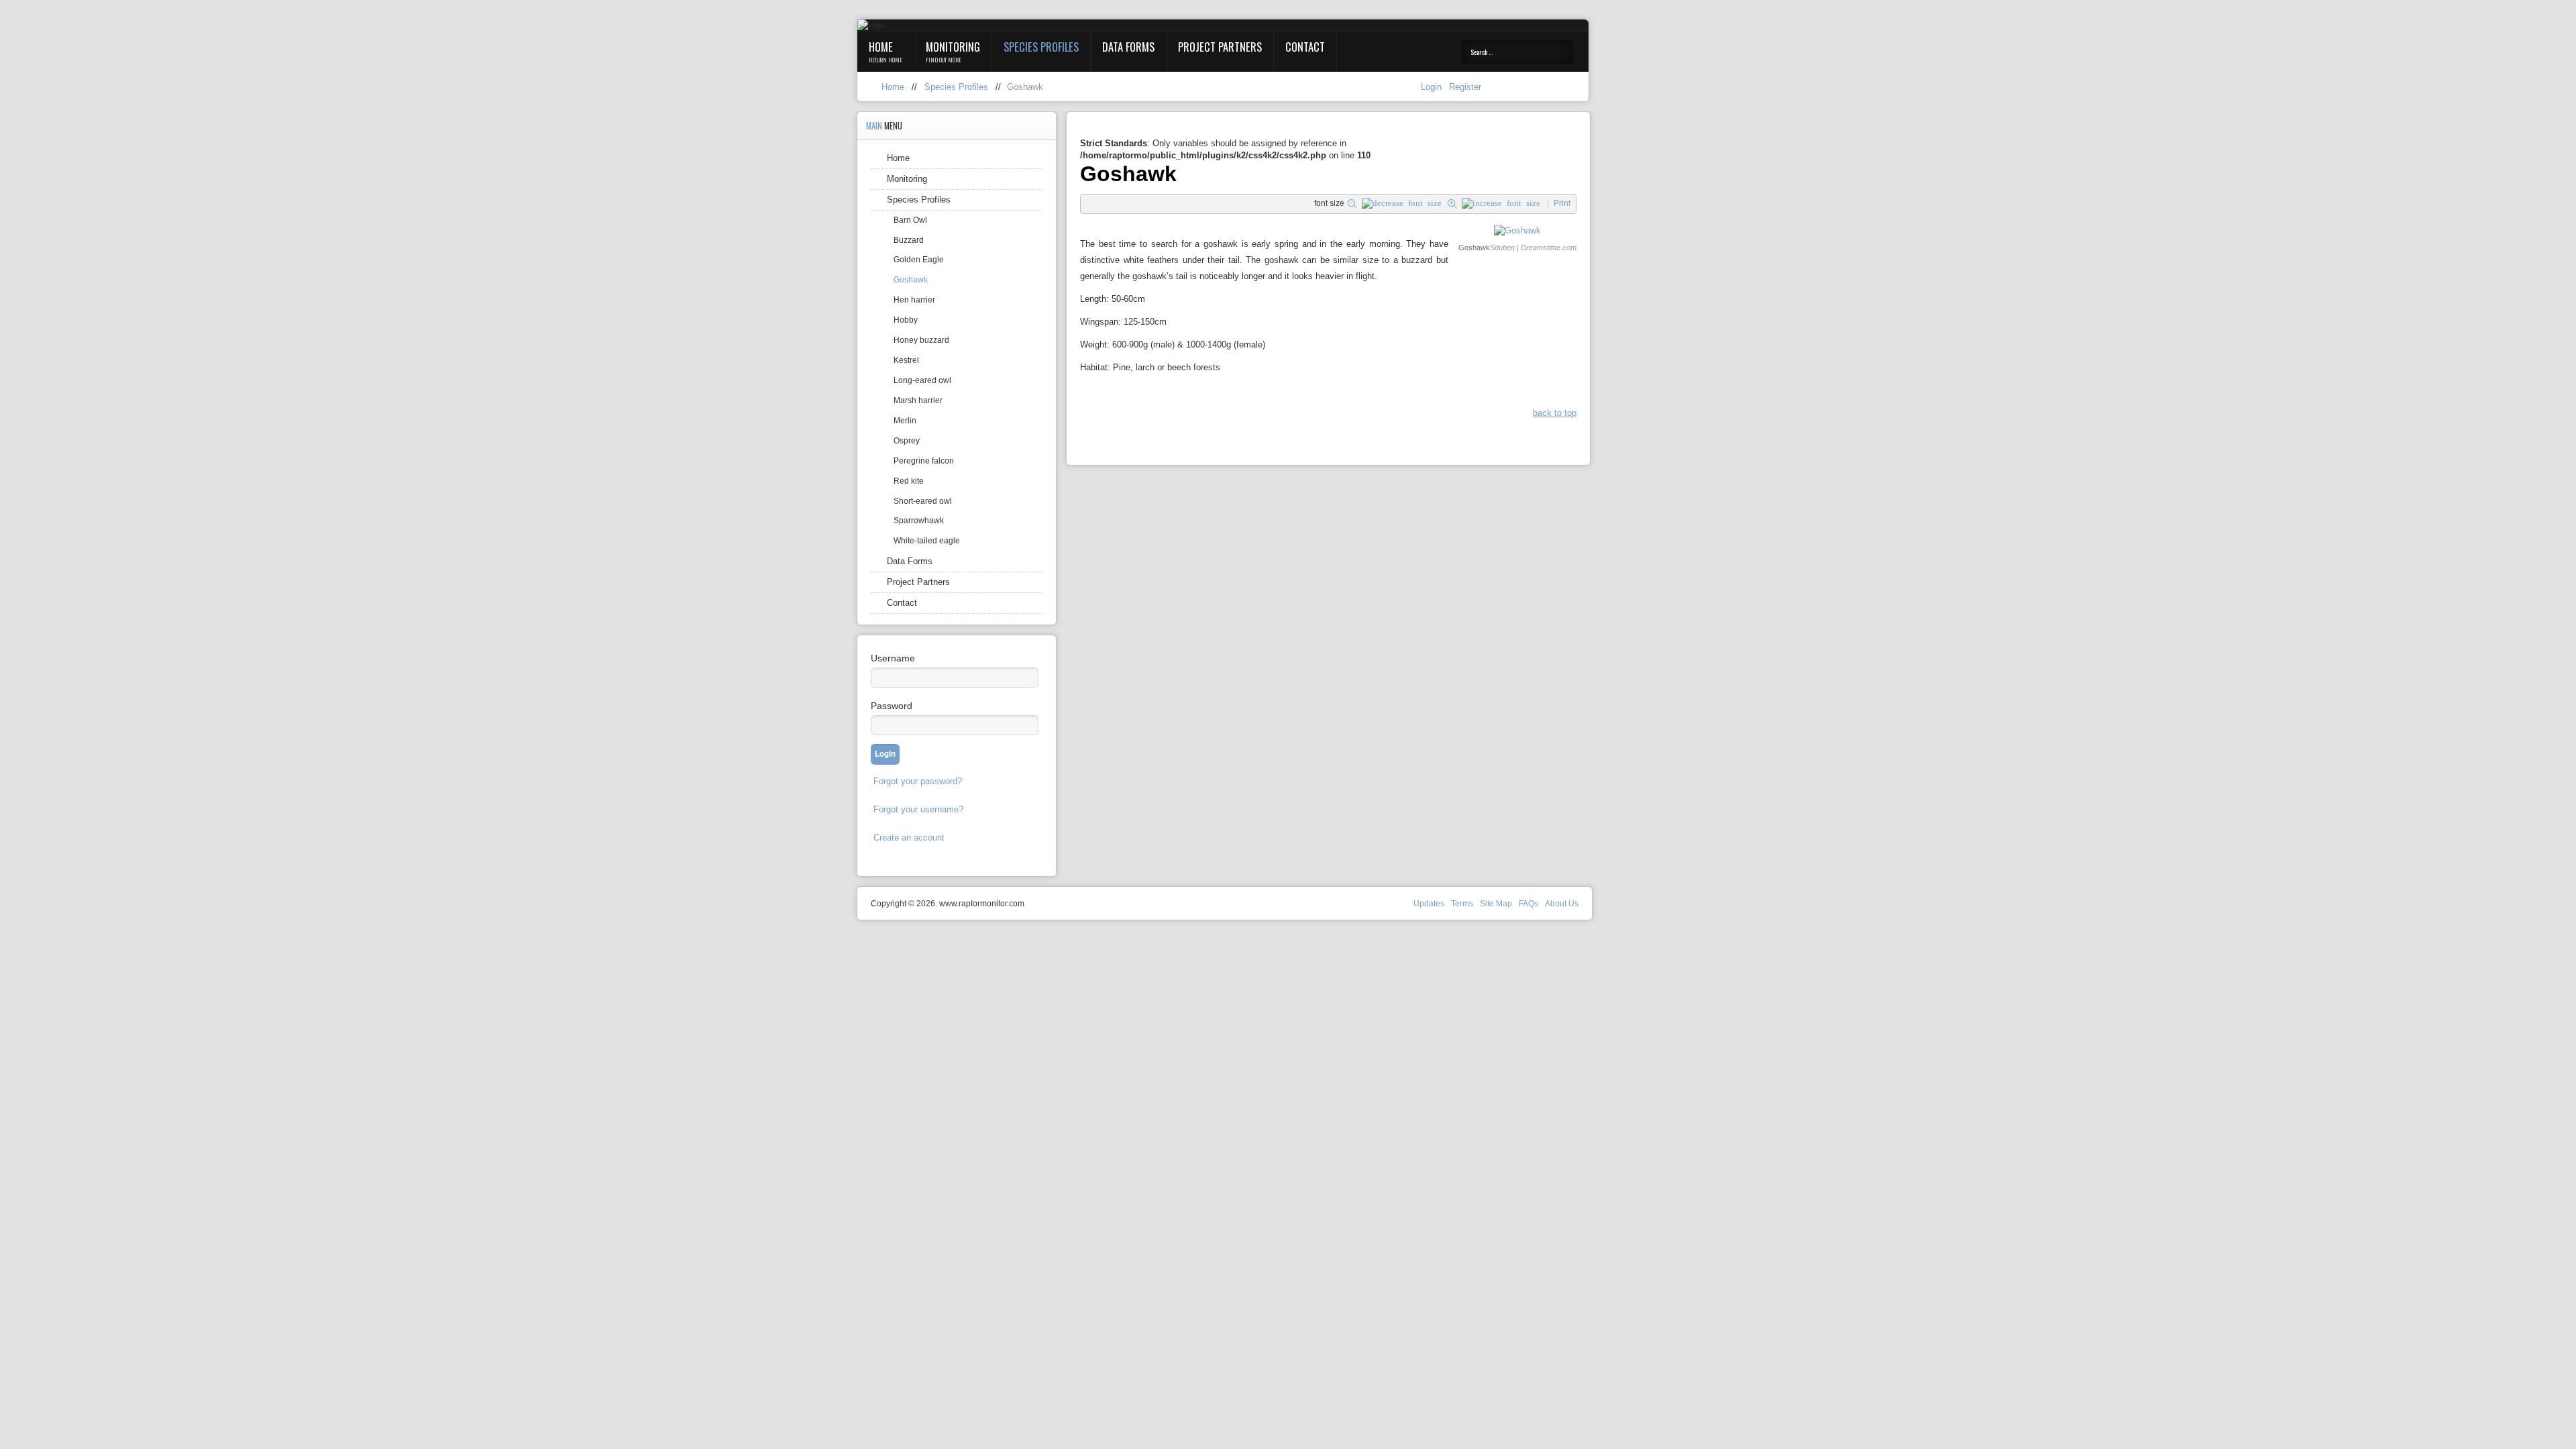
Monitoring (953, 47)
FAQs (1528, 904)
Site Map (1496, 904)
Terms (1462, 904)
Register (1465, 87)
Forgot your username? (918, 809)
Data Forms (1128, 47)
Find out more (944, 60)
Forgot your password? (918, 781)
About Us (1562, 904)
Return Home (885, 60)
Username (893, 658)
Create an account (909, 838)
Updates (1429, 904)
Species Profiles (1041, 47)
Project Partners (1220, 47)
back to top (1555, 413)
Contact (1305, 47)
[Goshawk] (1517, 230)
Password (892, 706)
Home (881, 47)
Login (1433, 87)
